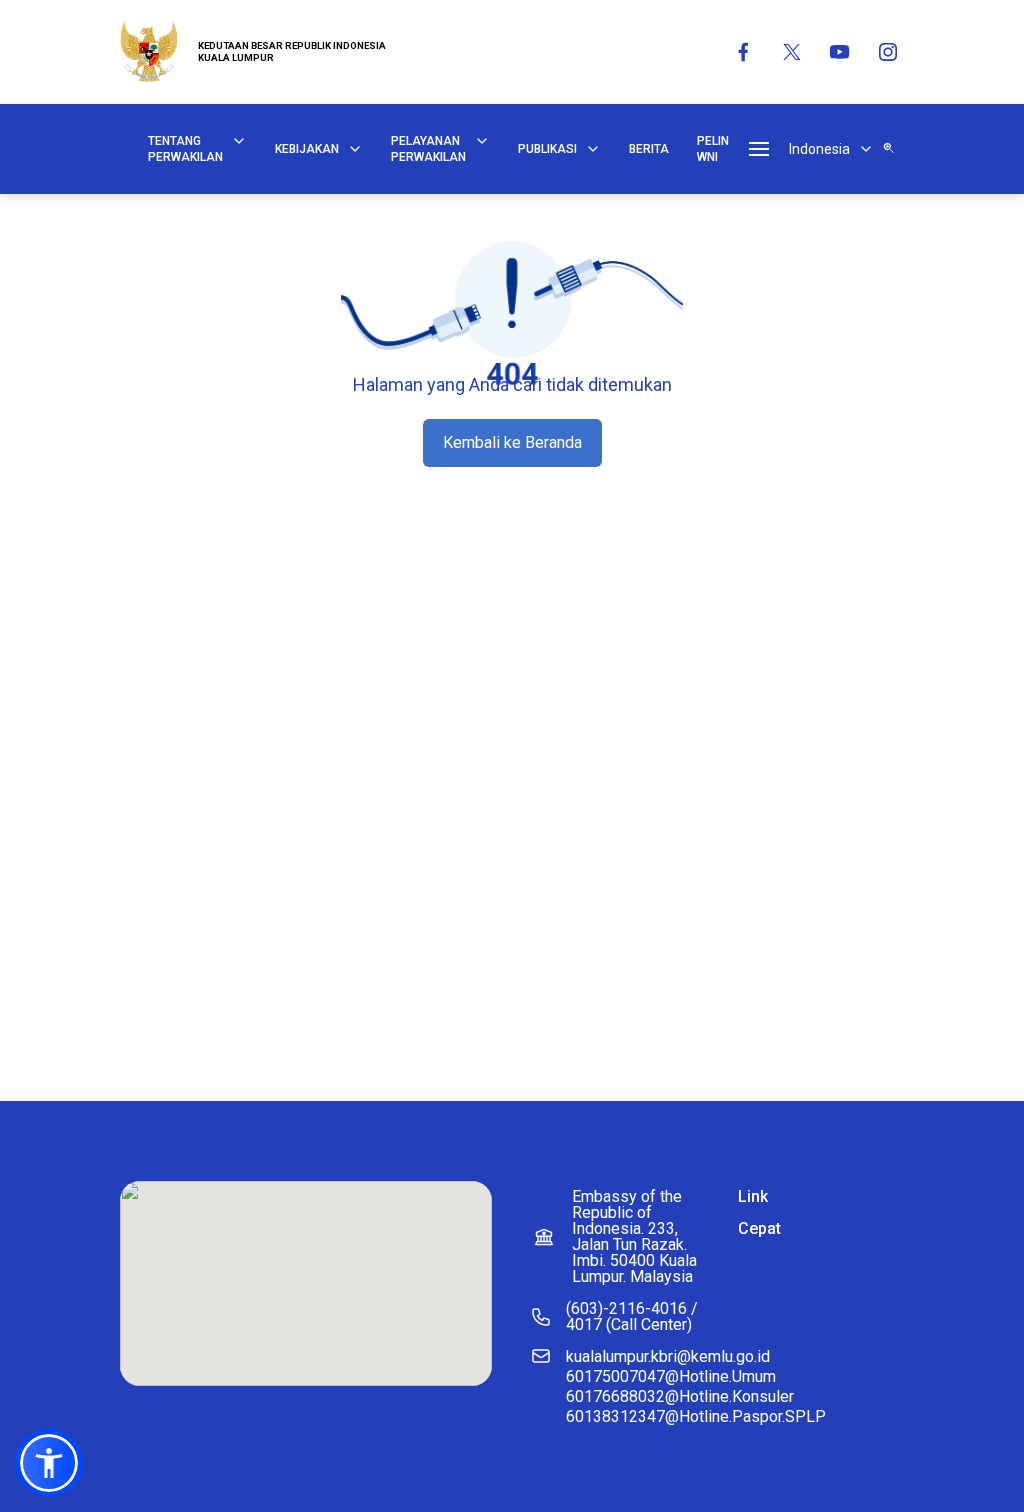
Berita (649, 149)
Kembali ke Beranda (512, 442)
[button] (49, 1463)
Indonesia (819, 149)
